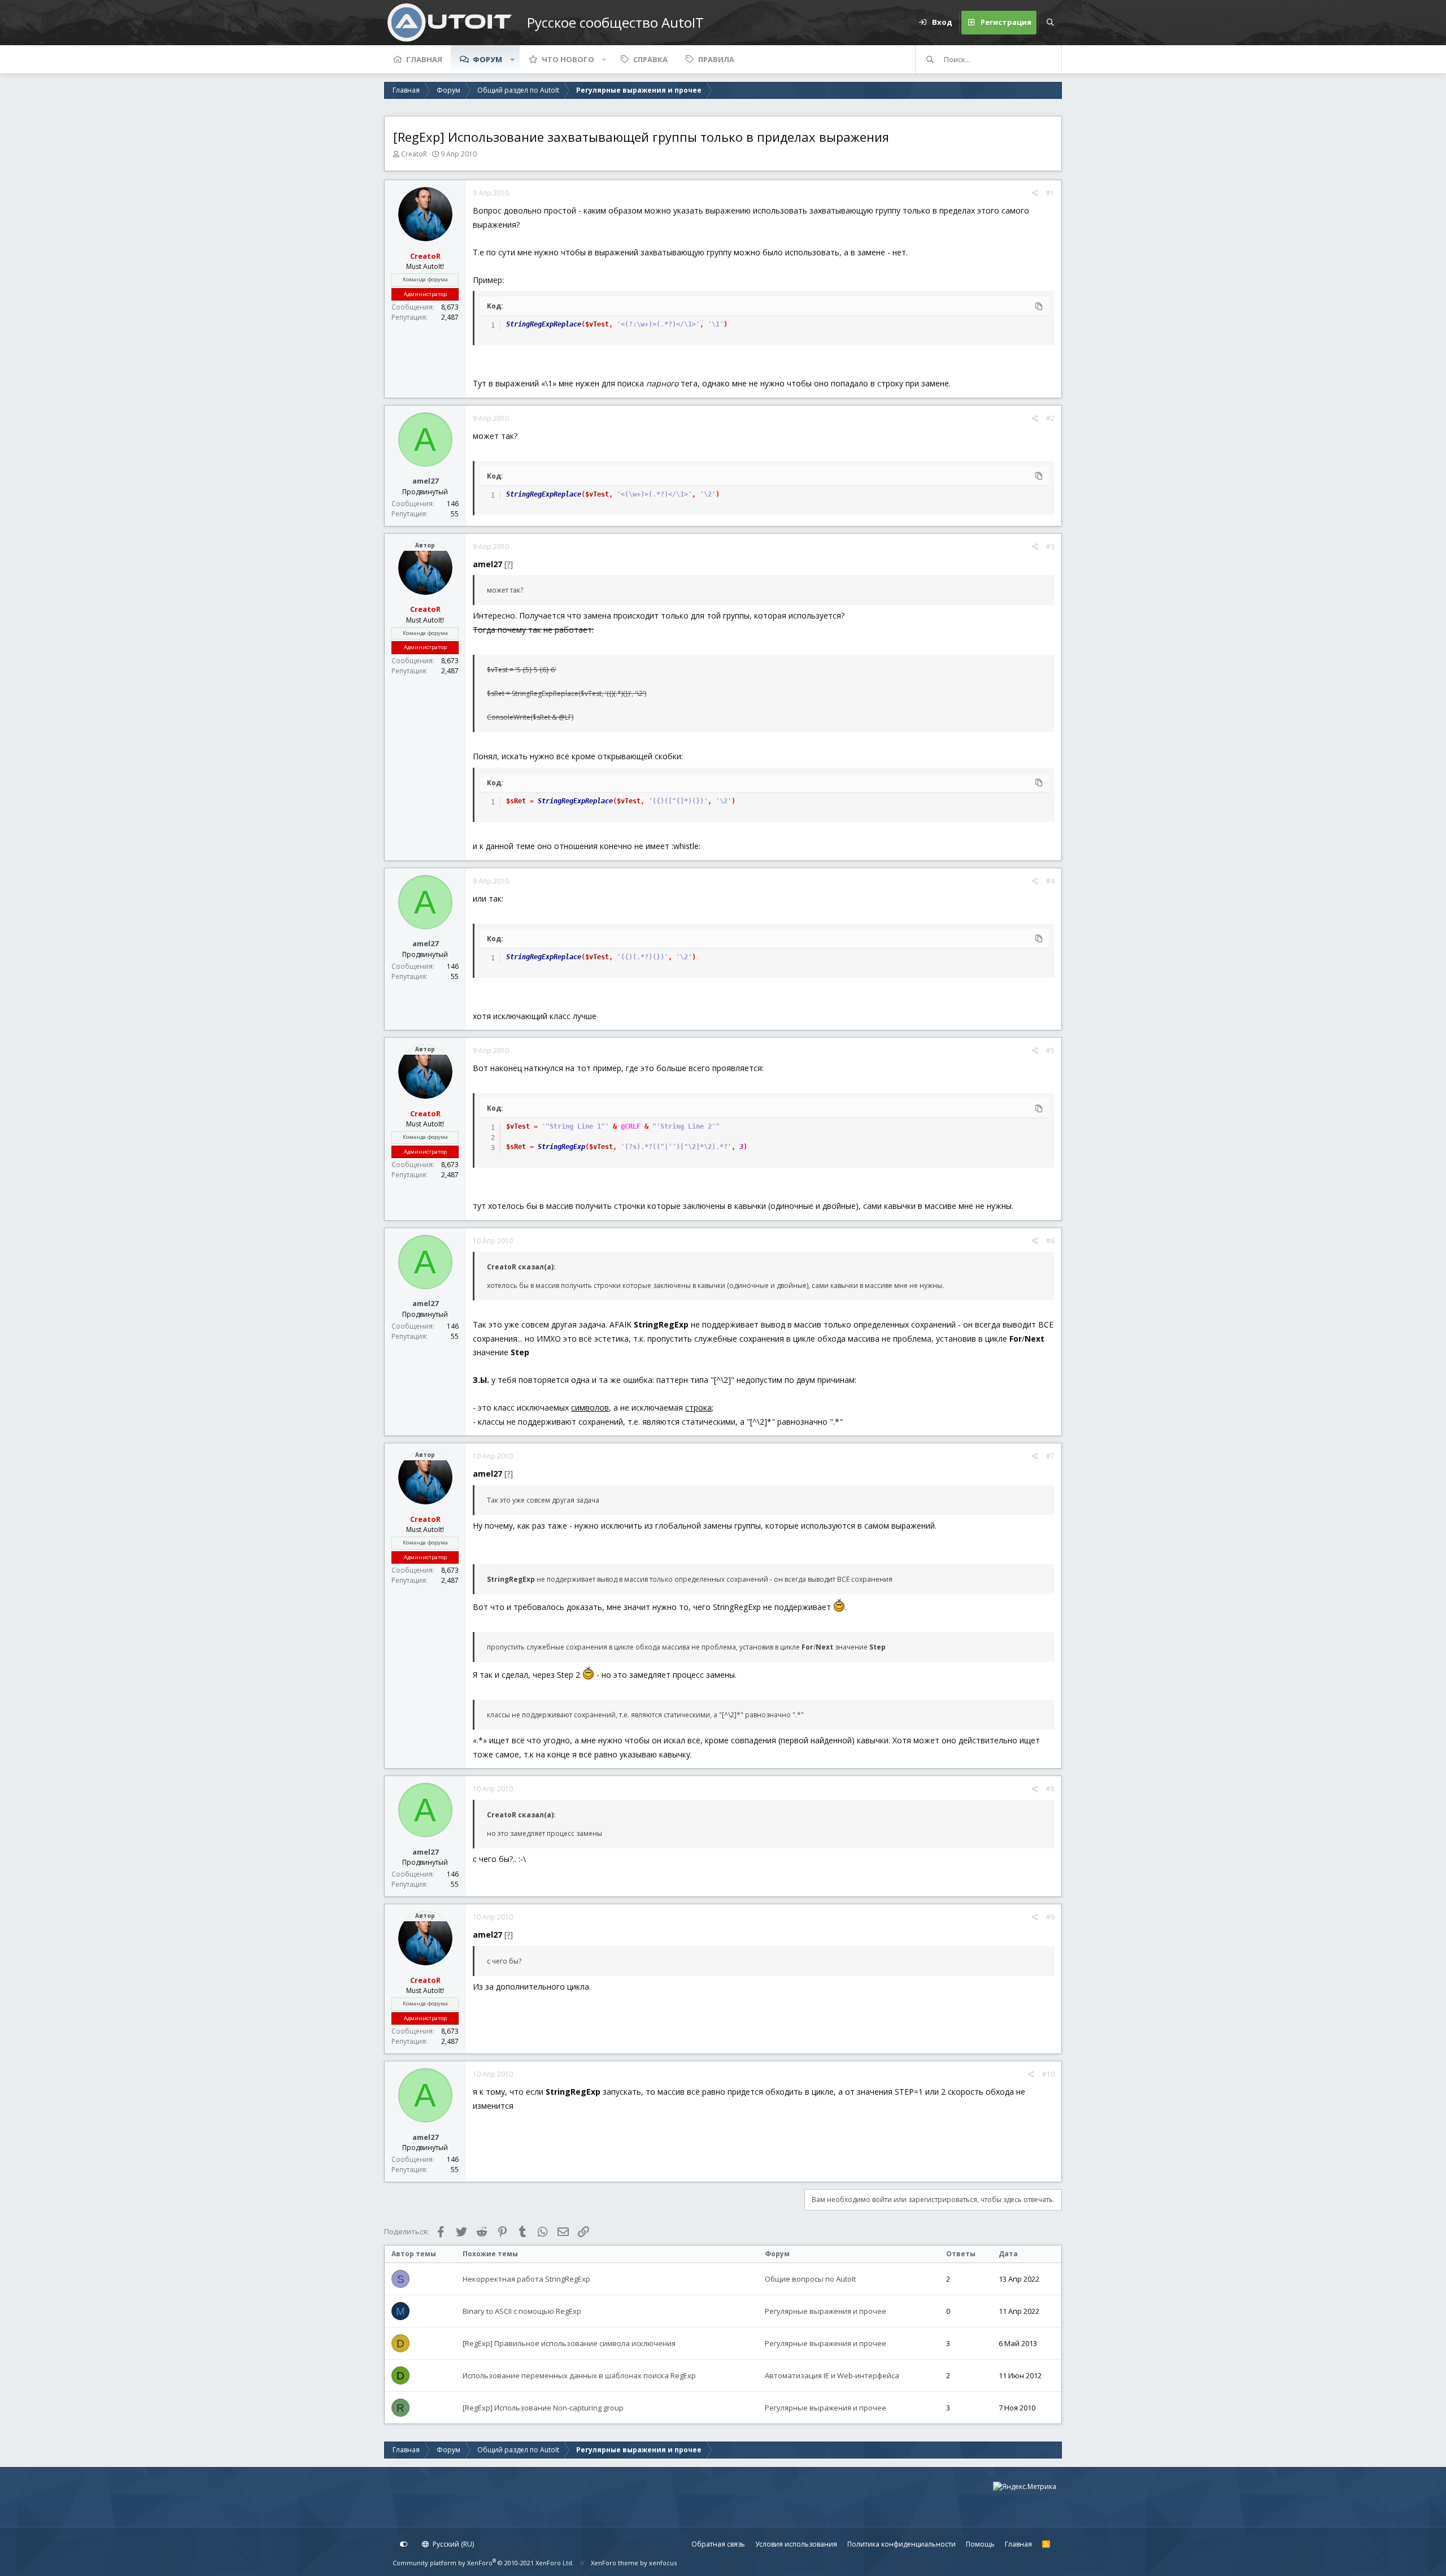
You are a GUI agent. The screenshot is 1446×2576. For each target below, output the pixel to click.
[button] (512, 59)
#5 (1050, 1050)
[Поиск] (1050, 23)
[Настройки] (404, 2544)
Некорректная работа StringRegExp (526, 2279)
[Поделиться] (1035, 193)
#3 (1050, 547)
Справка (650, 59)
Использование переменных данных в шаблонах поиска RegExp (579, 2375)
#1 (1050, 193)
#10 (1048, 2074)
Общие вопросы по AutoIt (810, 2279)
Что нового (568, 59)
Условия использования (796, 2544)
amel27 (425, 481)
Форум (487, 59)
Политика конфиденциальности (901, 2544)
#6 (1050, 1241)
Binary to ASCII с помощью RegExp (522, 2311)
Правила (716, 59)
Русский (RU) (452, 2544)
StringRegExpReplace (544, 324)
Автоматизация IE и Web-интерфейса (832, 2375)
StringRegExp (561, 1147)
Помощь (980, 2544)
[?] (509, 564)
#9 (1050, 1917)
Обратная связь (718, 2544)
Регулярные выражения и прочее (826, 2311)
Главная (424, 59)
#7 (1050, 1456)
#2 (1050, 418)
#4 (1050, 881)
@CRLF (631, 1126)
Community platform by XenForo (483, 2563)
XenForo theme (615, 2563)
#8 (1050, 1789)
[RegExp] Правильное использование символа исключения (569, 2343)
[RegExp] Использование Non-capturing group (543, 2408)
